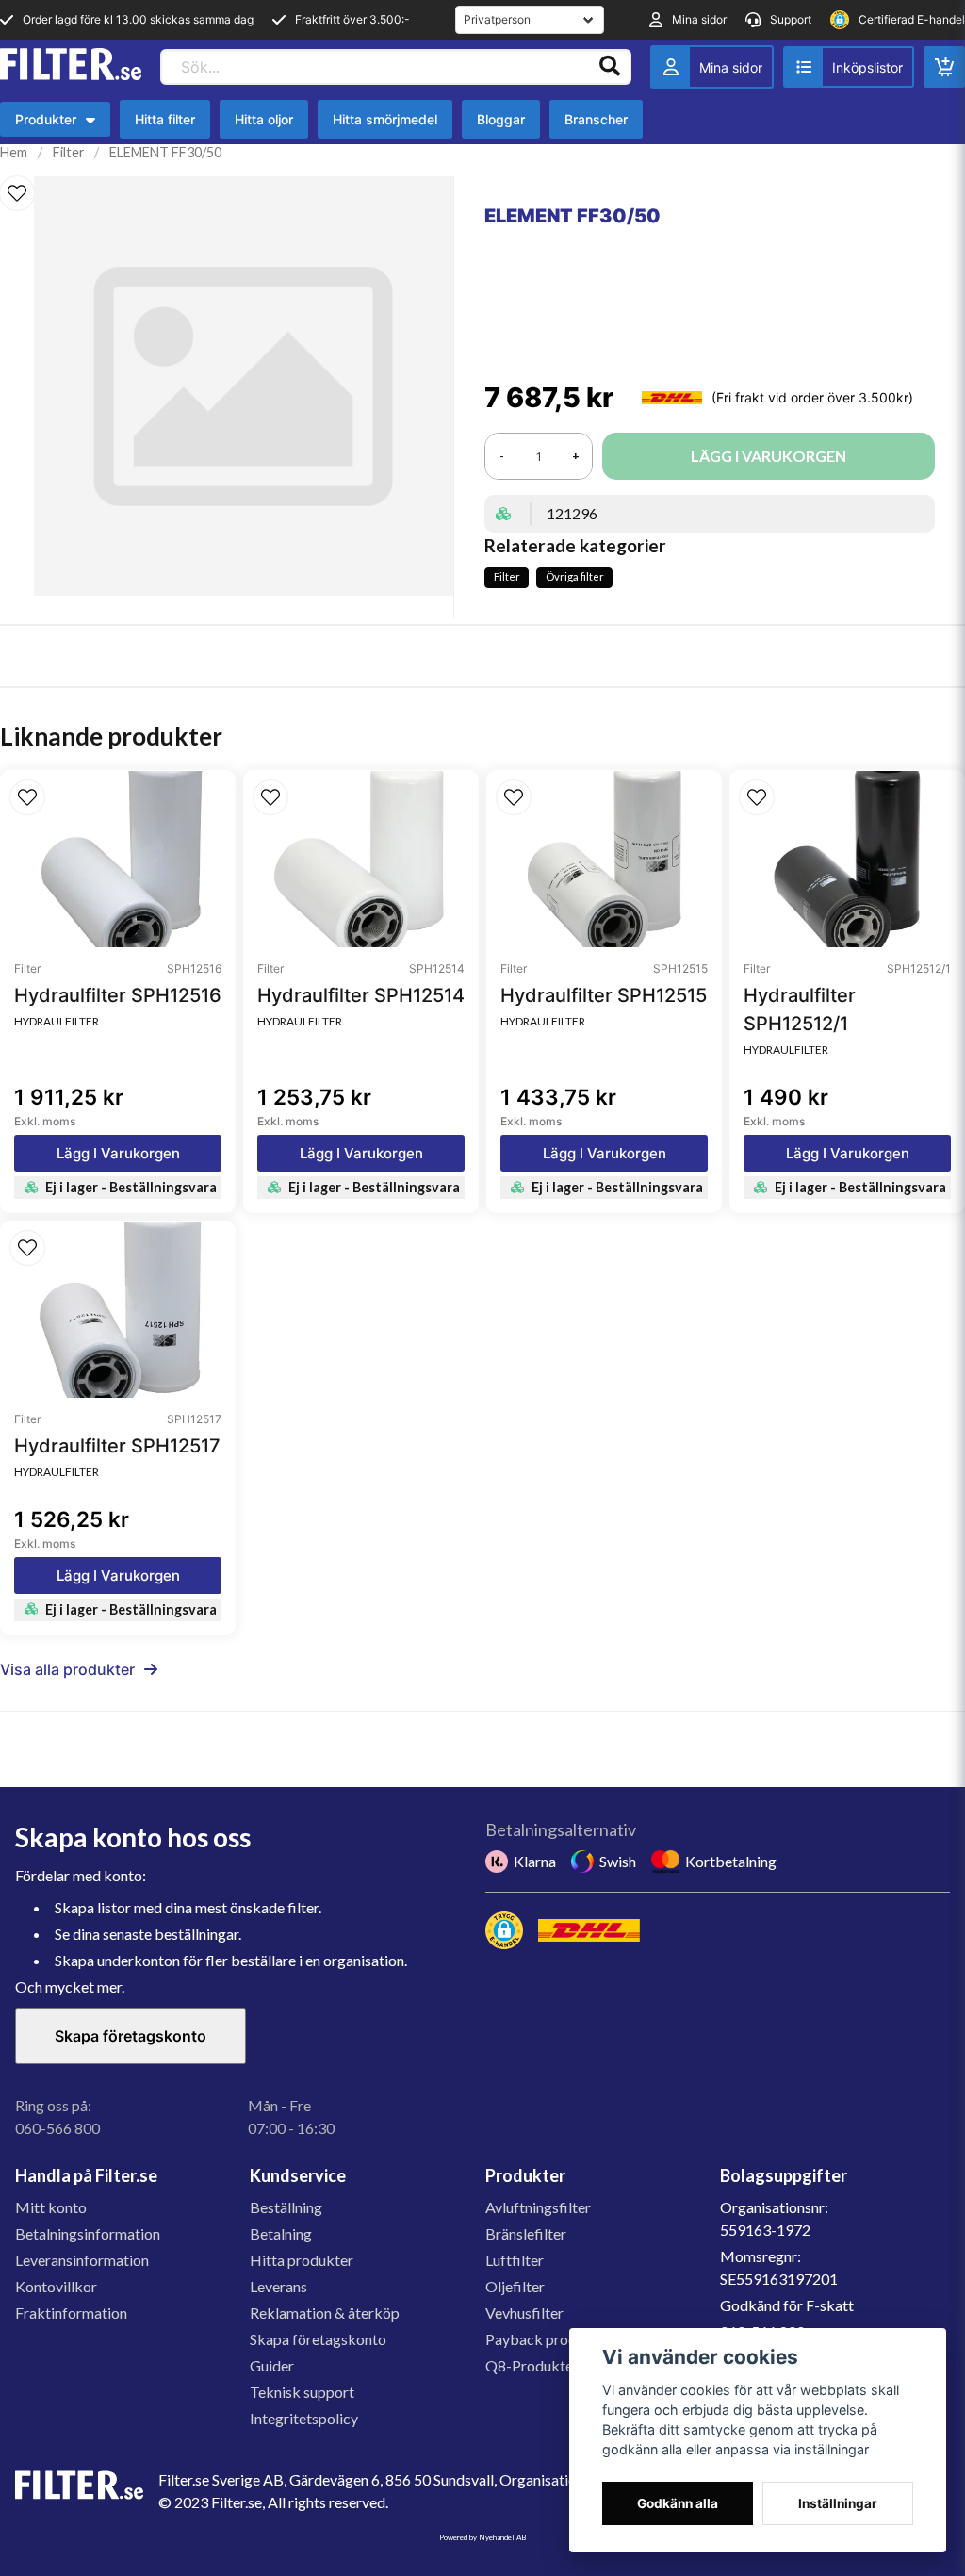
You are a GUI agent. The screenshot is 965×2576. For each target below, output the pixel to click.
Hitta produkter (302, 2260)
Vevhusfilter (524, 2313)
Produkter (55, 124)
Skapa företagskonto (131, 2036)
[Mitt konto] (712, 67)
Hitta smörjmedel (385, 119)
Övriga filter (575, 576)
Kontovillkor (56, 2286)
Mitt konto (51, 2207)
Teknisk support (302, 2392)
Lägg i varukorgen (118, 1153)
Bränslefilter (526, 2233)
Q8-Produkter (532, 2365)
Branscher (596, 119)
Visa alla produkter (67, 1669)
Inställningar (838, 2503)
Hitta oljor (264, 119)
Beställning (286, 2207)
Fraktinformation (71, 2313)
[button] (17, 193)
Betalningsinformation (88, 2233)
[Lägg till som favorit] (849, 67)
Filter (69, 152)
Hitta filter (165, 119)
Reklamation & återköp (325, 2313)
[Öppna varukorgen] (944, 67)
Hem (14, 152)
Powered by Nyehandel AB (482, 2537)
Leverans (278, 2286)
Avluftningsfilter (538, 2207)
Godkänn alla (678, 2503)
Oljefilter (515, 2286)
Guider (272, 2365)
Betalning (281, 2233)
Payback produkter (548, 2339)
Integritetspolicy (304, 2418)
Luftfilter (515, 2260)
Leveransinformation (82, 2260)
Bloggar (501, 119)
